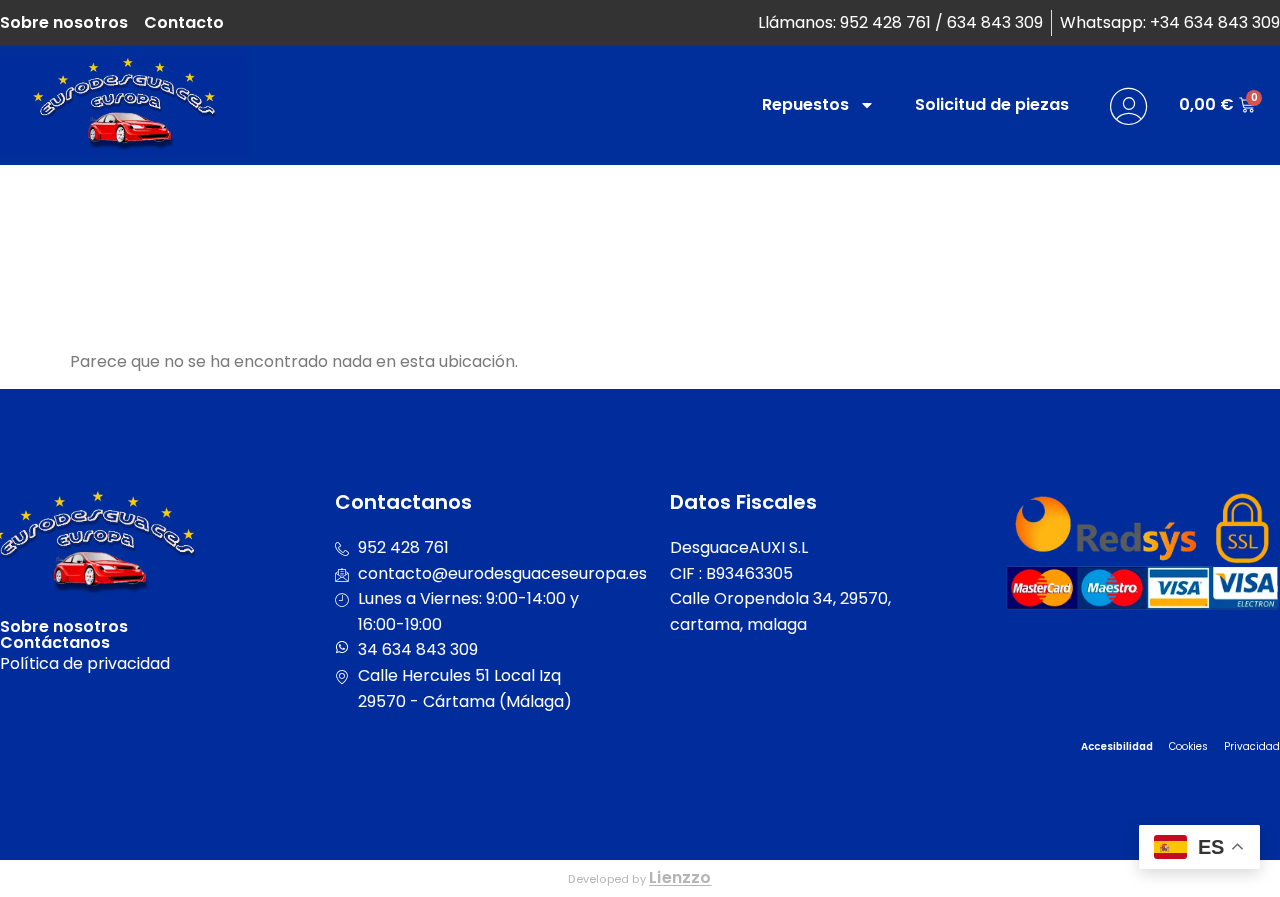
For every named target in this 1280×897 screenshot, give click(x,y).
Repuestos (805, 104)
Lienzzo (680, 877)
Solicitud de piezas (992, 104)
